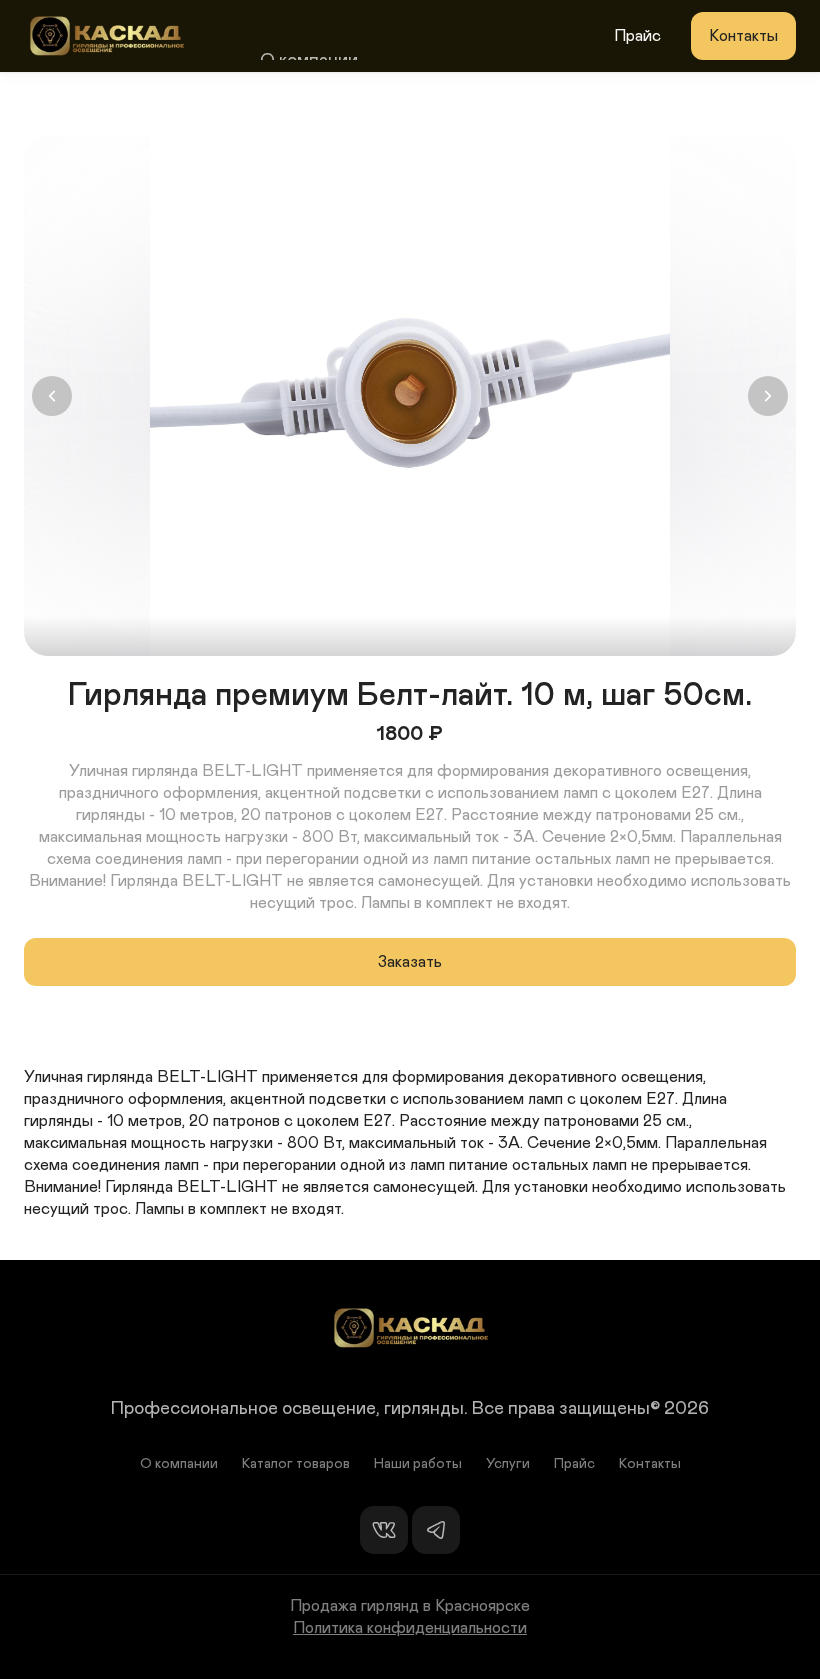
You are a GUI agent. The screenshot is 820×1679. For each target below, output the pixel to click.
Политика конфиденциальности (410, 1628)
